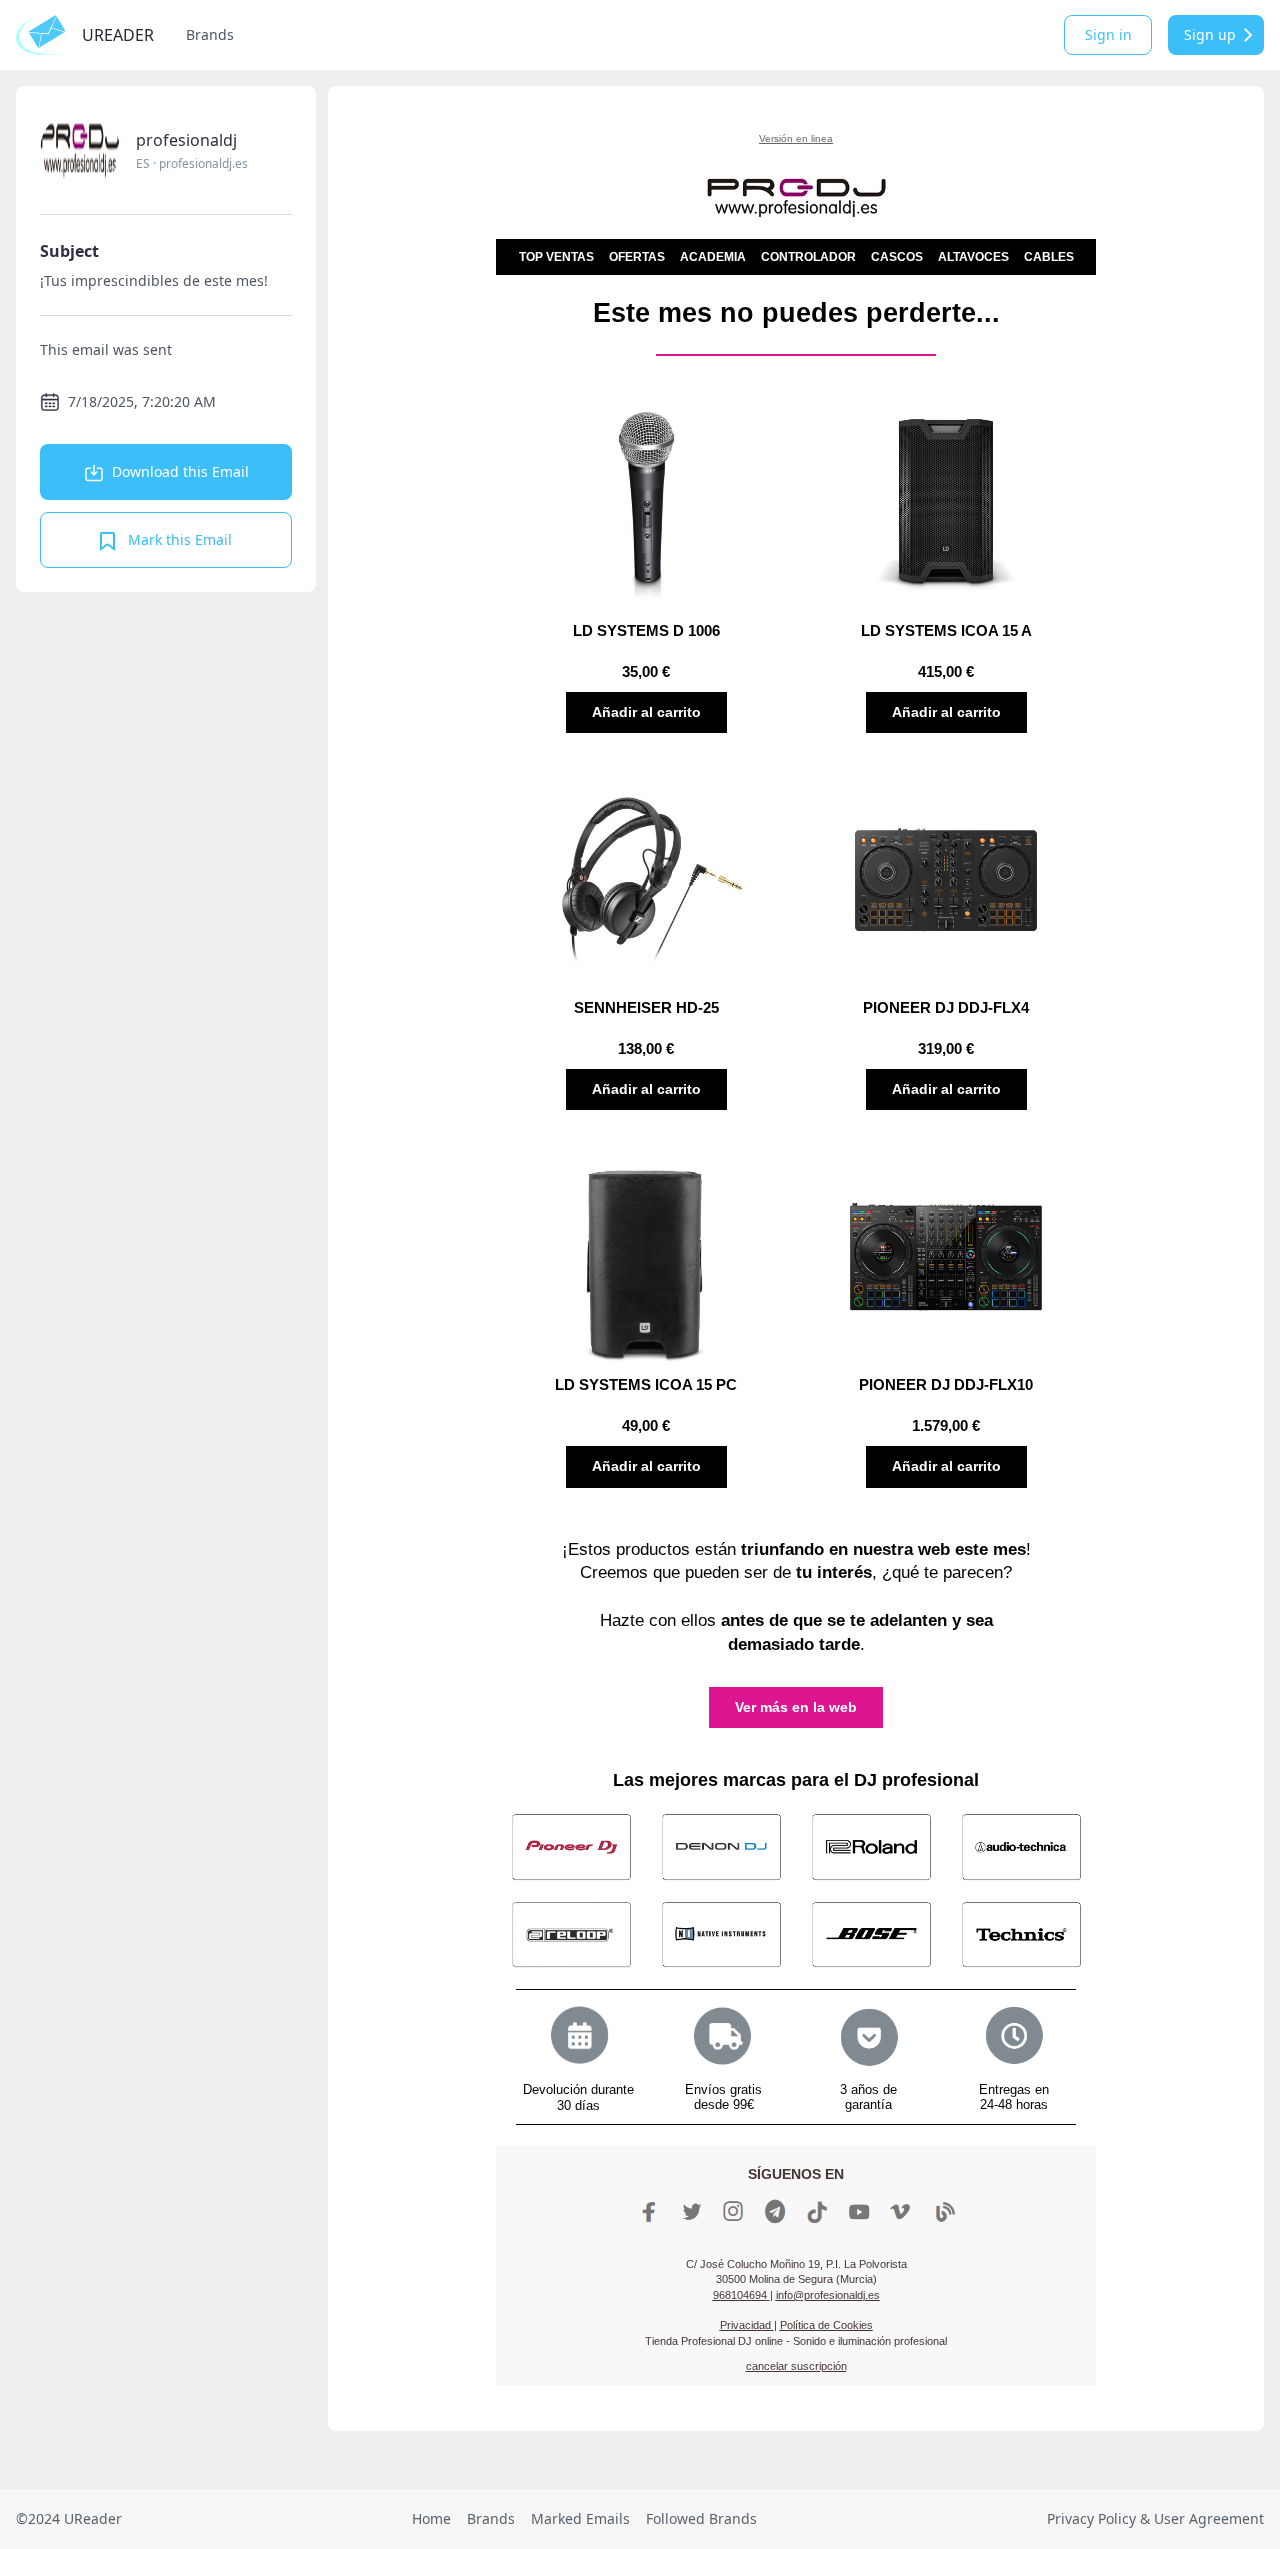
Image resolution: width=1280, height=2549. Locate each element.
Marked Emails (580, 2518)
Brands (210, 34)
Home (431, 2518)
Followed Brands (701, 2518)
